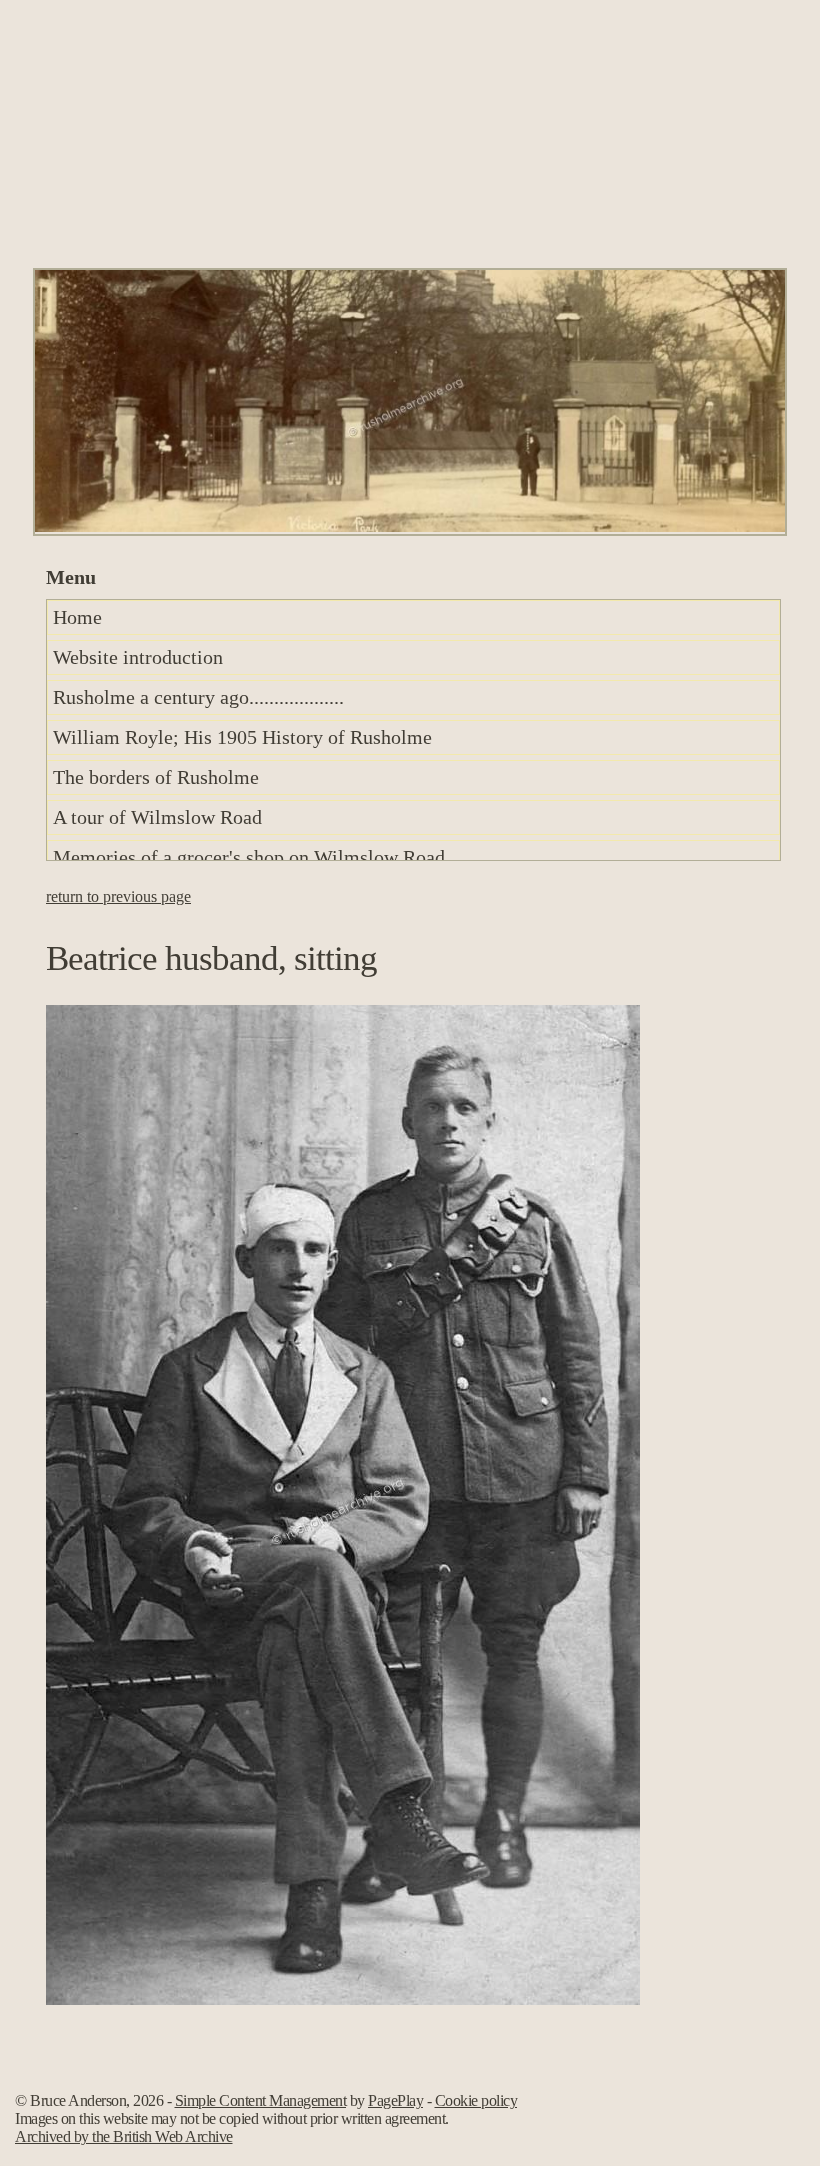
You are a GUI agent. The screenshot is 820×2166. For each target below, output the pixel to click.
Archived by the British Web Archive (124, 2136)
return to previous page (118, 896)
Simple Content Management (261, 2100)
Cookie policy (476, 2100)
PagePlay (395, 2100)
